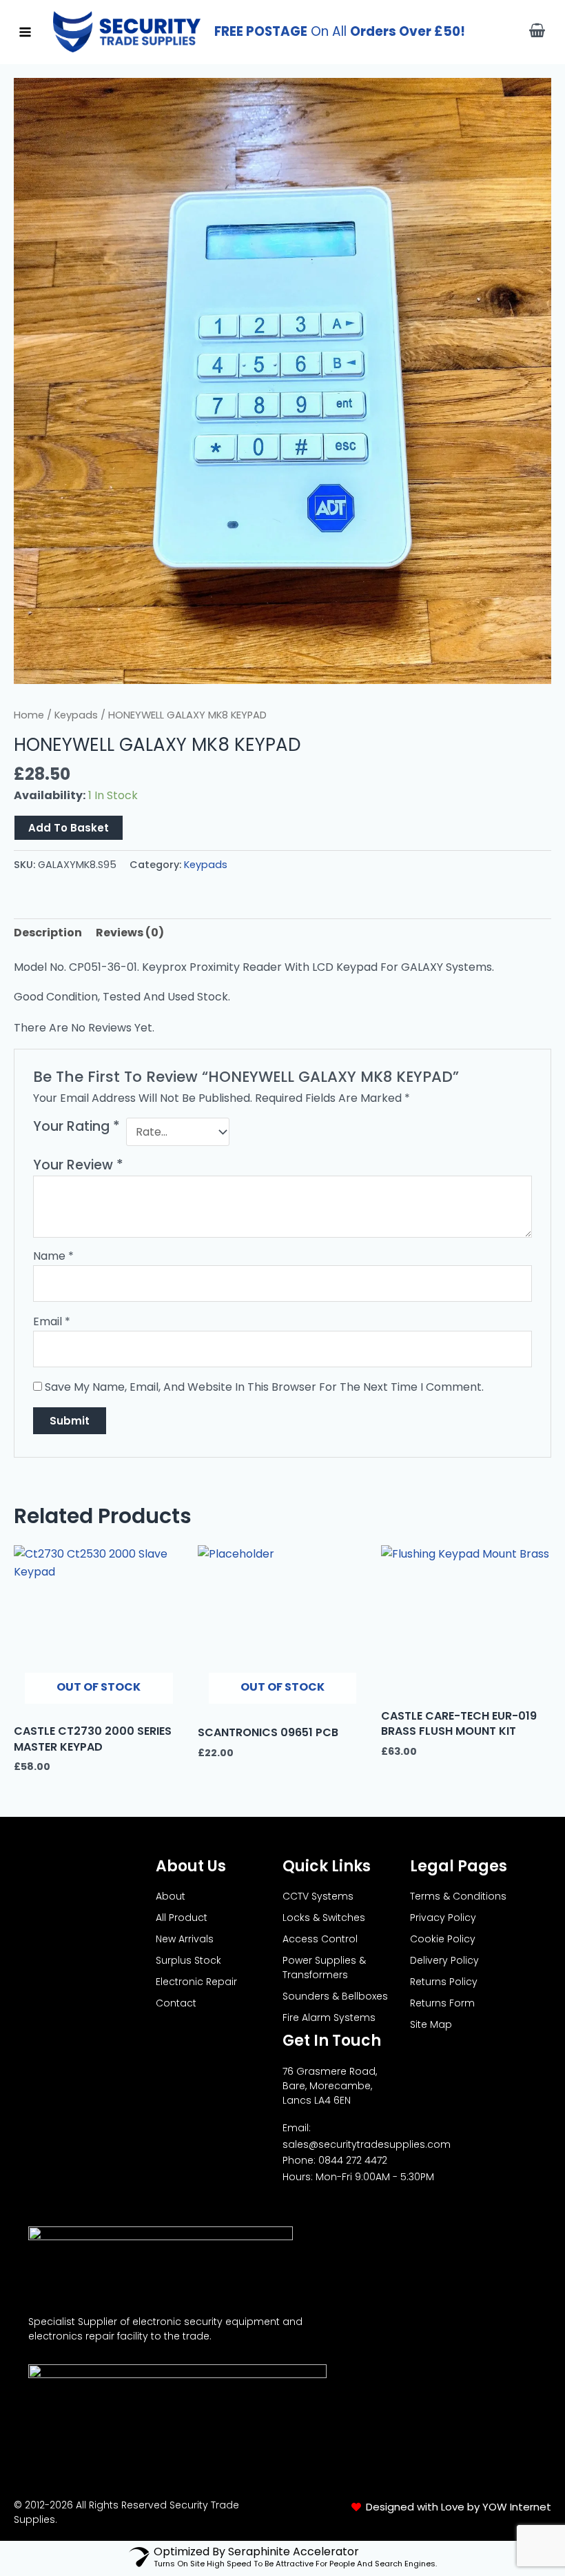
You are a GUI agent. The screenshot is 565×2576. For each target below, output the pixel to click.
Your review (78, 1165)
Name (53, 1256)
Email (52, 1321)
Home (29, 715)
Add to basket (69, 828)
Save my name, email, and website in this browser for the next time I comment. (264, 1387)
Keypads (76, 715)
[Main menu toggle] (25, 31)
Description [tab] (48, 933)
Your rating (76, 1127)
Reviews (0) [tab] (130, 933)
